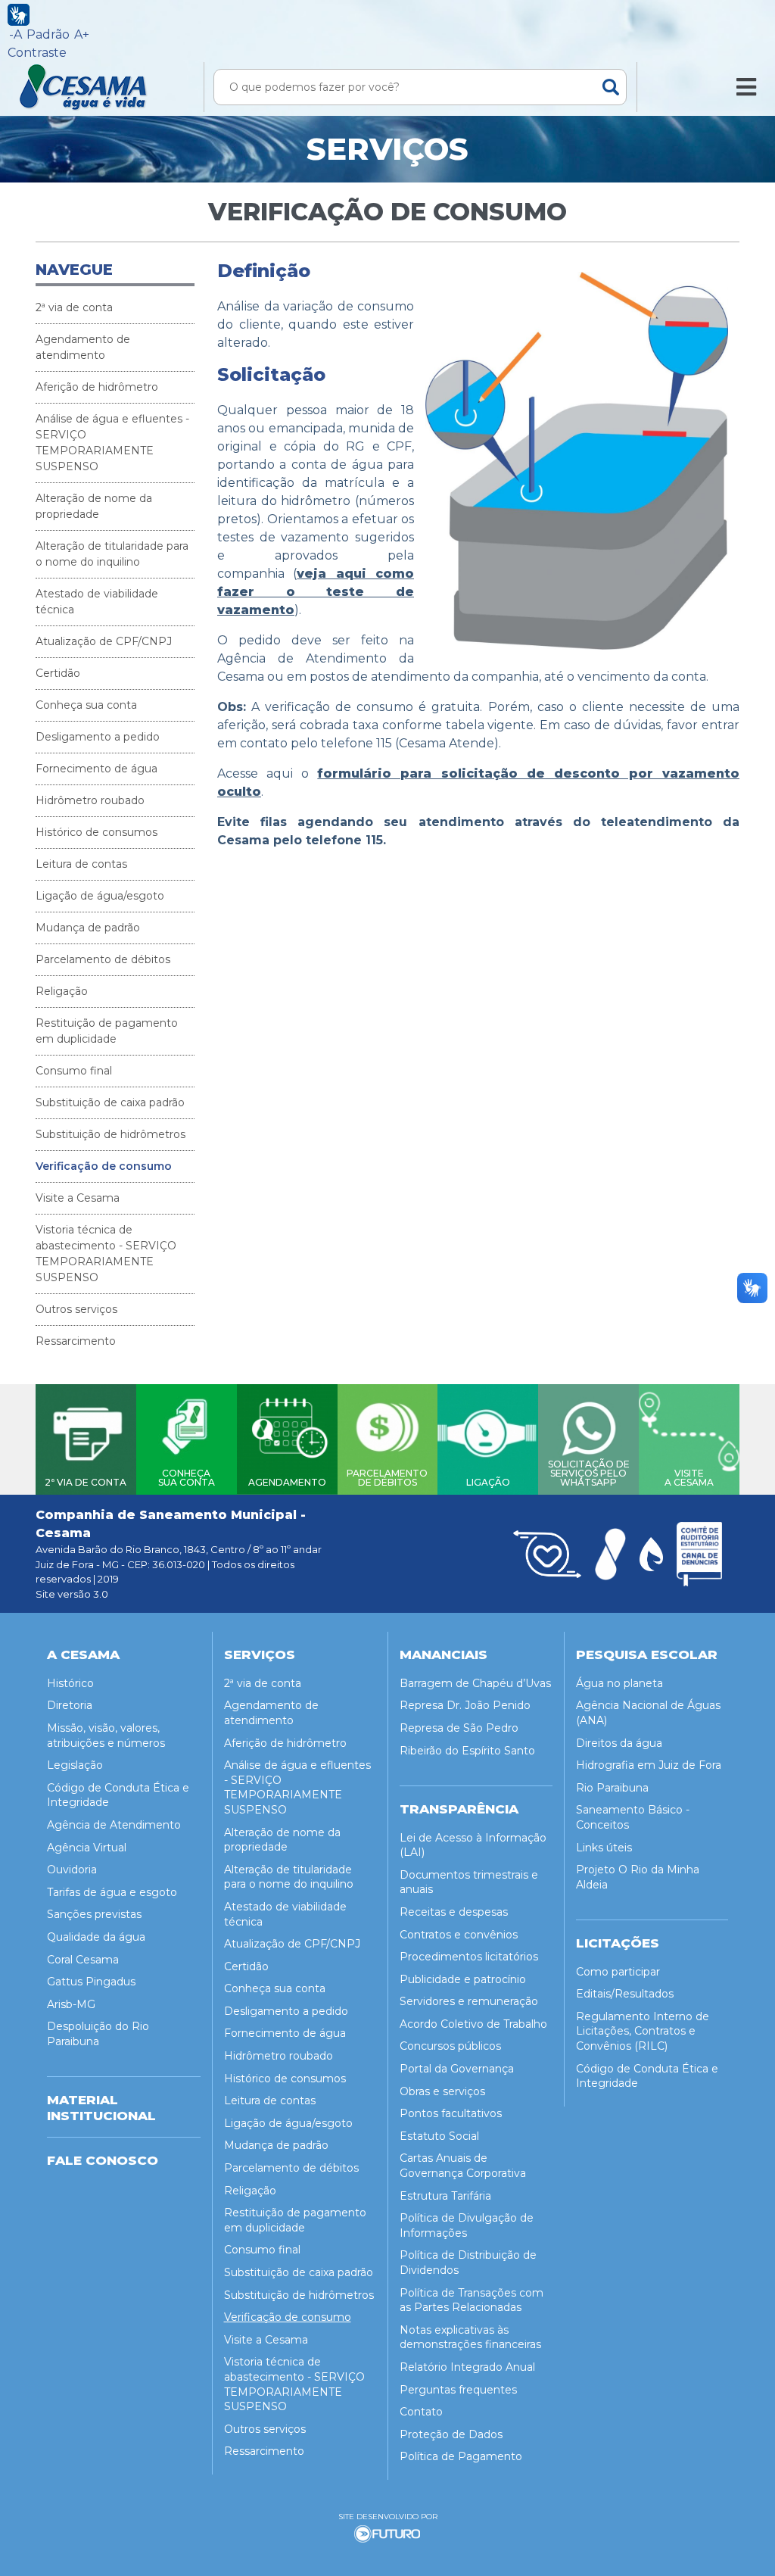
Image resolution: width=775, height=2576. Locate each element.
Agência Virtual (87, 1848)
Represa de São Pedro (459, 1728)
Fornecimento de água (96, 769)
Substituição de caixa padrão (110, 1102)
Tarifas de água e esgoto (112, 1892)
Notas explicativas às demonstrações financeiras (470, 2337)
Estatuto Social (439, 2136)
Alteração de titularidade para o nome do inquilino (112, 554)
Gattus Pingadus (91, 1982)
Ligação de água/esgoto (100, 896)
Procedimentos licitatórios (469, 1957)
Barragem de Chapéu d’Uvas (475, 1683)
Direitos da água (619, 1743)
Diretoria (70, 1705)
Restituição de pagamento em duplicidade (107, 1031)
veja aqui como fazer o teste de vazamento (316, 592)
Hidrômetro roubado (90, 800)
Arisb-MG (71, 2004)
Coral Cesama (83, 1960)
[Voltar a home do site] (100, 87)
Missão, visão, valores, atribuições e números (106, 1736)
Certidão (58, 673)
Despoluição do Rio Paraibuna (98, 2034)
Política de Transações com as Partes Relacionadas (472, 2300)
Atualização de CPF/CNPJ (104, 641)
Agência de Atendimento (114, 1825)
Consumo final (74, 1071)
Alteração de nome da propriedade (94, 506)
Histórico (70, 1683)
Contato (421, 2412)
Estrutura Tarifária (445, 2196)
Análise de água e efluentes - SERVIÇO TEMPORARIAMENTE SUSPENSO (112, 443)
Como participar (618, 1972)
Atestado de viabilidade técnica (97, 602)
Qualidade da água (96, 1937)
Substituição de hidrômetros (110, 1134)
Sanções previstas (94, 1914)
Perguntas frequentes (458, 2390)
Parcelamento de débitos (103, 959)
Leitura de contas (81, 864)
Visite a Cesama (78, 1198)
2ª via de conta (74, 307)
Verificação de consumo (104, 1166)
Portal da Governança (457, 2069)
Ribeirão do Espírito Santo (467, 1751)
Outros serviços (76, 1309)
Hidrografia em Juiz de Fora (649, 1765)
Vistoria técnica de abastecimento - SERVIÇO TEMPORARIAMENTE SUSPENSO (106, 1254)
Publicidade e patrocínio (463, 1979)
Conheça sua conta (86, 705)
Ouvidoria (72, 1870)
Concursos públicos (450, 2046)
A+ (82, 34)
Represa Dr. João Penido (465, 1705)
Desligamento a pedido (98, 737)
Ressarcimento (76, 1341)
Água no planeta (619, 1683)
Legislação (75, 1765)
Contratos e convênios (459, 1935)
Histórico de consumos (96, 832)
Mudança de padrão (88, 928)
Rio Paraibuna (612, 1788)
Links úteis (604, 1848)
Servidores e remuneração (469, 2001)
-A (16, 34)
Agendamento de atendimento (83, 347)
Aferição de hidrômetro (97, 387)
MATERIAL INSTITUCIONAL (101, 2107)
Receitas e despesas (454, 1912)
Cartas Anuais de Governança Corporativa (463, 2166)
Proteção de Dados (451, 2434)
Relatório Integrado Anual (467, 2367)
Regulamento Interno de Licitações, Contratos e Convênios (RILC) (643, 2031)
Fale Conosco (103, 2160)
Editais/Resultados (625, 1994)
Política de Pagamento (461, 2456)
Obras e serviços (442, 2091)
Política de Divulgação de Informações (467, 2225)
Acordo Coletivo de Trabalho (473, 2024)
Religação (62, 991)
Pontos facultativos (451, 2113)
